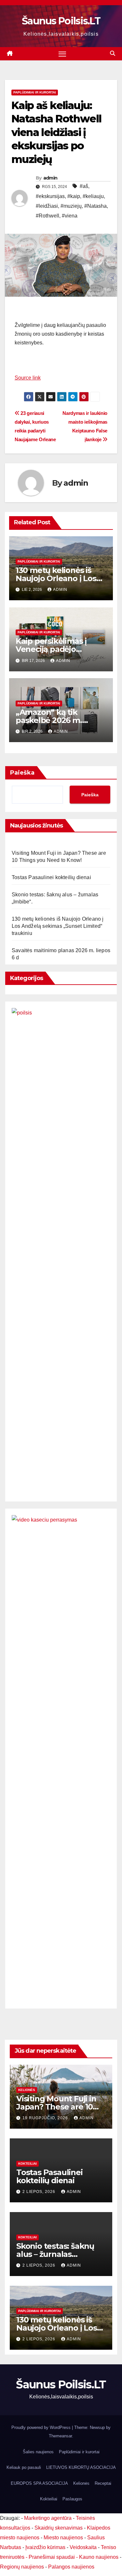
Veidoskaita (83, 2547)
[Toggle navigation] (62, 54)
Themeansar (60, 2436)
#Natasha (95, 206)
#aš (84, 186)
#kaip (74, 196)
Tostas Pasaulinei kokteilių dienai (51, 877)
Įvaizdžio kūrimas (45, 2547)
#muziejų (71, 206)
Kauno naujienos (99, 2557)
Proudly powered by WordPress (42, 2427)
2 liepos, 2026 (40, 2192)
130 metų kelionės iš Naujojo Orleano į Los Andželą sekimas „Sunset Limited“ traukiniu (58, 926)
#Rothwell (47, 216)
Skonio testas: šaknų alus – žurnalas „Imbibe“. (55, 2254)
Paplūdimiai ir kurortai (35, 92)
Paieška (22, 773)
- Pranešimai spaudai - (52, 2557)
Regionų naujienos (22, 2567)
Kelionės (27, 2090)
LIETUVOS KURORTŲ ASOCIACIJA (81, 2467)
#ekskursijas (50, 196)
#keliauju (93, 196)
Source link (28, 378)
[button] (113, 53)
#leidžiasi (47, 206)
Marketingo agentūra (48, 2518)
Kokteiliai (27, 2164)
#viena (70, 216)
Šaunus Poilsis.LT (61, 21)
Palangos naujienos (71, 2567)
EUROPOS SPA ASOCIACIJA (39, 2483)
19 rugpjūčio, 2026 (46, 2118)
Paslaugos (72, 2499)
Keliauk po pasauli (24, 2467)
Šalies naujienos (38, 2452)
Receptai (103, 2483)
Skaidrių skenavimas (59, 2528)
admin (50, 178)
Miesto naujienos (63, 2538)
